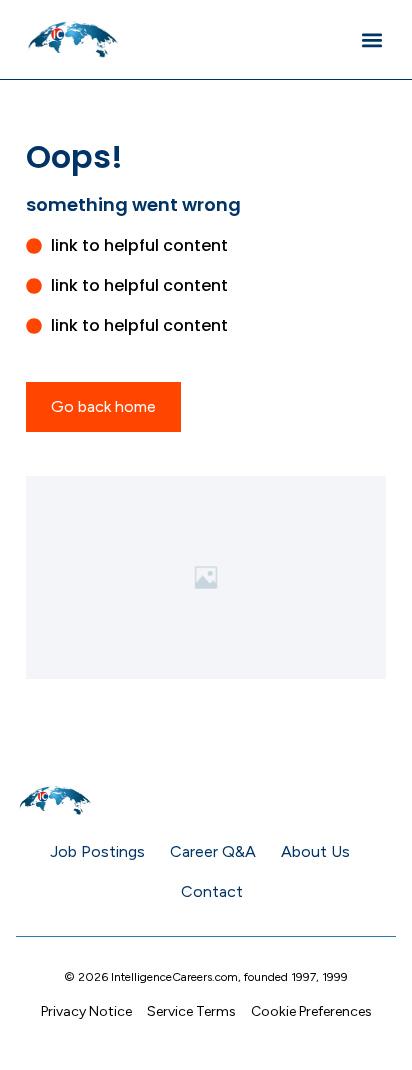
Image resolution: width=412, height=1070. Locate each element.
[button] (371, 39)
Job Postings (97, 851)
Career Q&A (213, 851)
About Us (315, 851)
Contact (212, 891)
